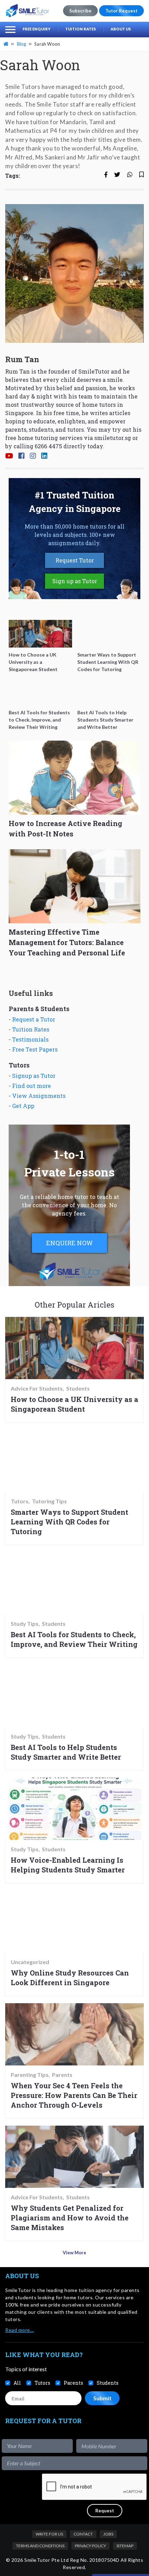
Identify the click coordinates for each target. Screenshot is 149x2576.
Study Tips (25, 1624)
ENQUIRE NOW (69, 1243)
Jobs (108, 2534)
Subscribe (80, 11)
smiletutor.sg (113, 438)
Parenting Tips (30, 2075)
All (17, 2383)
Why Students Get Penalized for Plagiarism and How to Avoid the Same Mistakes (70, 2218)
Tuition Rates (81, 29)
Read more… (19, 2330)
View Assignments (39, 1096)
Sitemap (125, 2546)
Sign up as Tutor (75, 581)
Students (78, 1388)
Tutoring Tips (49, 1501)
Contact (83, 2534)
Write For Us (49, 2534)
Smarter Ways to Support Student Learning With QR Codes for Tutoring (69, 1522)
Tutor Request (121, 11)
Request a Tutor (34, 1019)
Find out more (32, 1086)
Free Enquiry (37, 29)
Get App (23, 1106)
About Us (121, 29)
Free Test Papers (35, 1049)
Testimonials (30, 1039)
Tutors (20, 1501)
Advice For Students (37, 1388)
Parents (62, 2075)
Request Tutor (75, 560)
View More (74, 2253)
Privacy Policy (90, 2546)
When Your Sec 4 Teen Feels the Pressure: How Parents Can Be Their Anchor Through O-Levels (74, 2095)
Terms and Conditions (40, 2546)
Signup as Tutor (34, 1076)
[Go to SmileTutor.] (7, 44)
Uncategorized (30, 1962)
